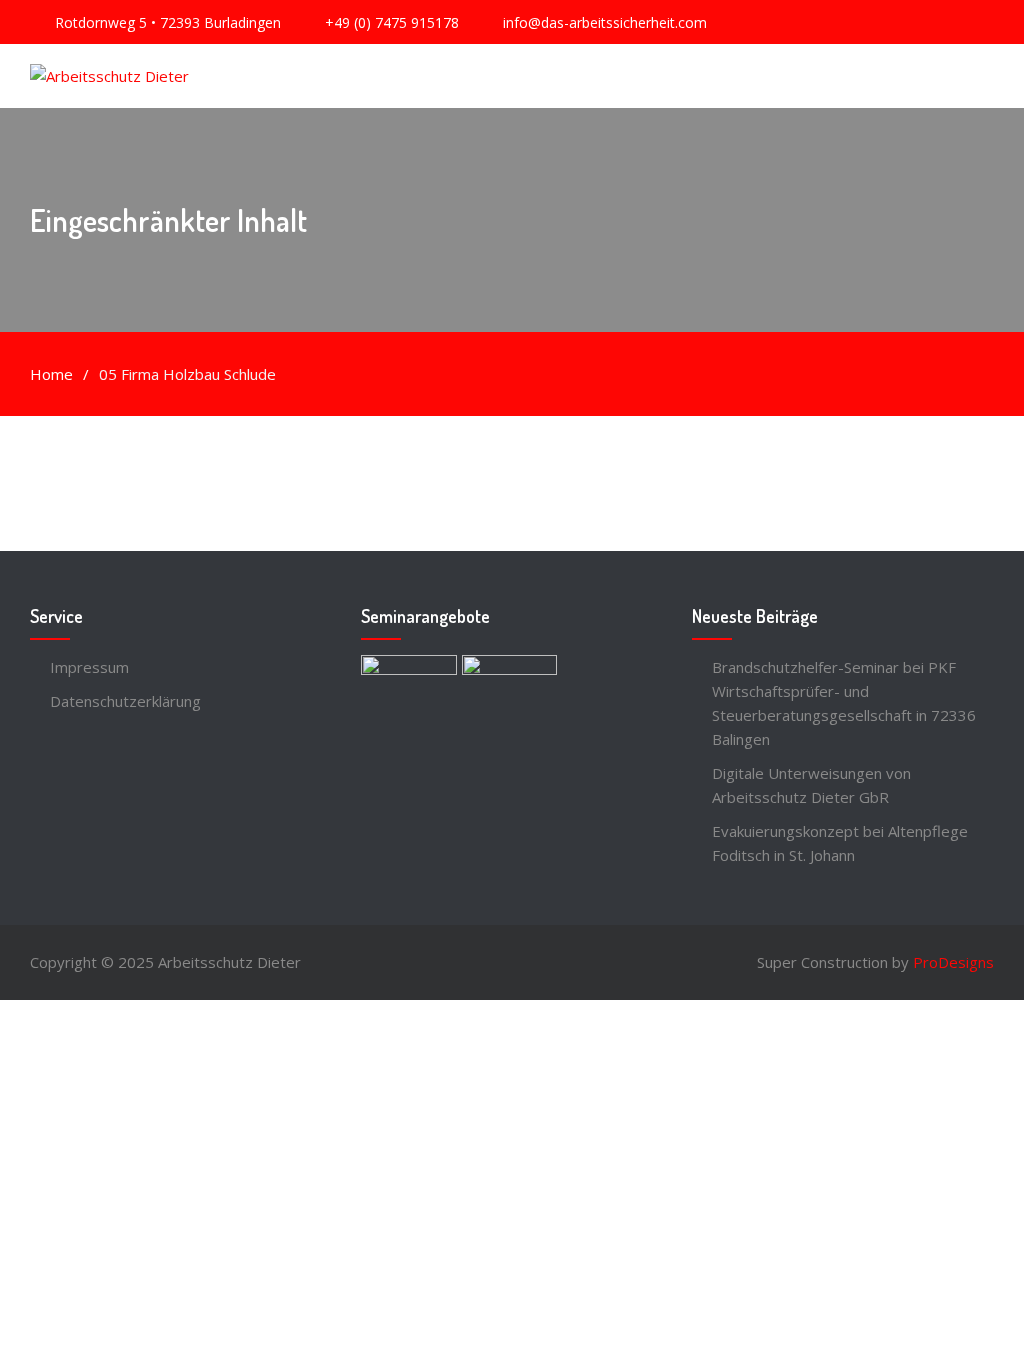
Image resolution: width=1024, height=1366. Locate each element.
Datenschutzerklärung (125, 701)
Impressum (89, 667)
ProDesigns (953, 962)
